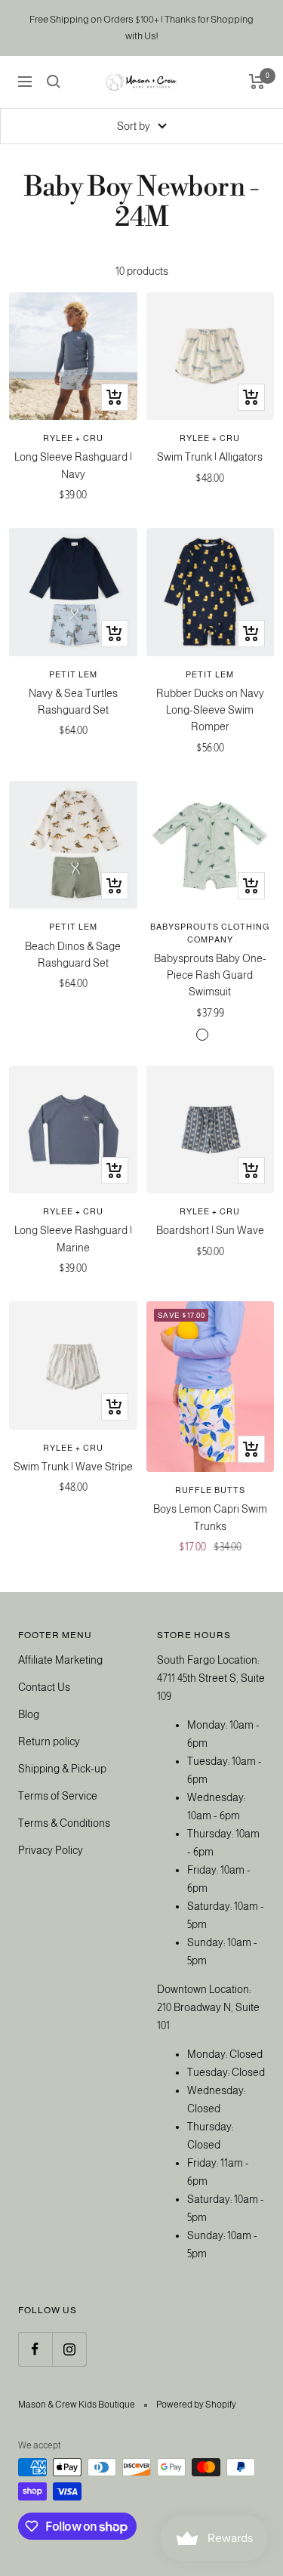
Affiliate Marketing (60, 1660)
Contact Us (44, 1687)
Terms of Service (58, 1796)
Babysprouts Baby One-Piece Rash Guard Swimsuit (210, 975)
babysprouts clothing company (210, 933)
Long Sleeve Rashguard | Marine (73, 1239)
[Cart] (257, 82)
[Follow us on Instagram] (69, 2349)
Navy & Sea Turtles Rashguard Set (73, 702)
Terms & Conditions (64, 1823)
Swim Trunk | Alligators (210, 457)
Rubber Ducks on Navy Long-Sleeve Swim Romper (210, 710)
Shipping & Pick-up (62, 1769)
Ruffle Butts (210, 1490)
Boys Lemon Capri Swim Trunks (210, 1517)
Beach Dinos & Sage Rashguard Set (73, 955)
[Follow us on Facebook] (35, 2349)
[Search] (54, 82)
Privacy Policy (51, 1850)
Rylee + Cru (73, 438)
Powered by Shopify (196, 2405)
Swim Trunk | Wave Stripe (73, 1467)
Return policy (49, 1741)
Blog (29, 1714)
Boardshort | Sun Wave (210, 1230)
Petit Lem (73, 674)
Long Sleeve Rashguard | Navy (73, 465)
